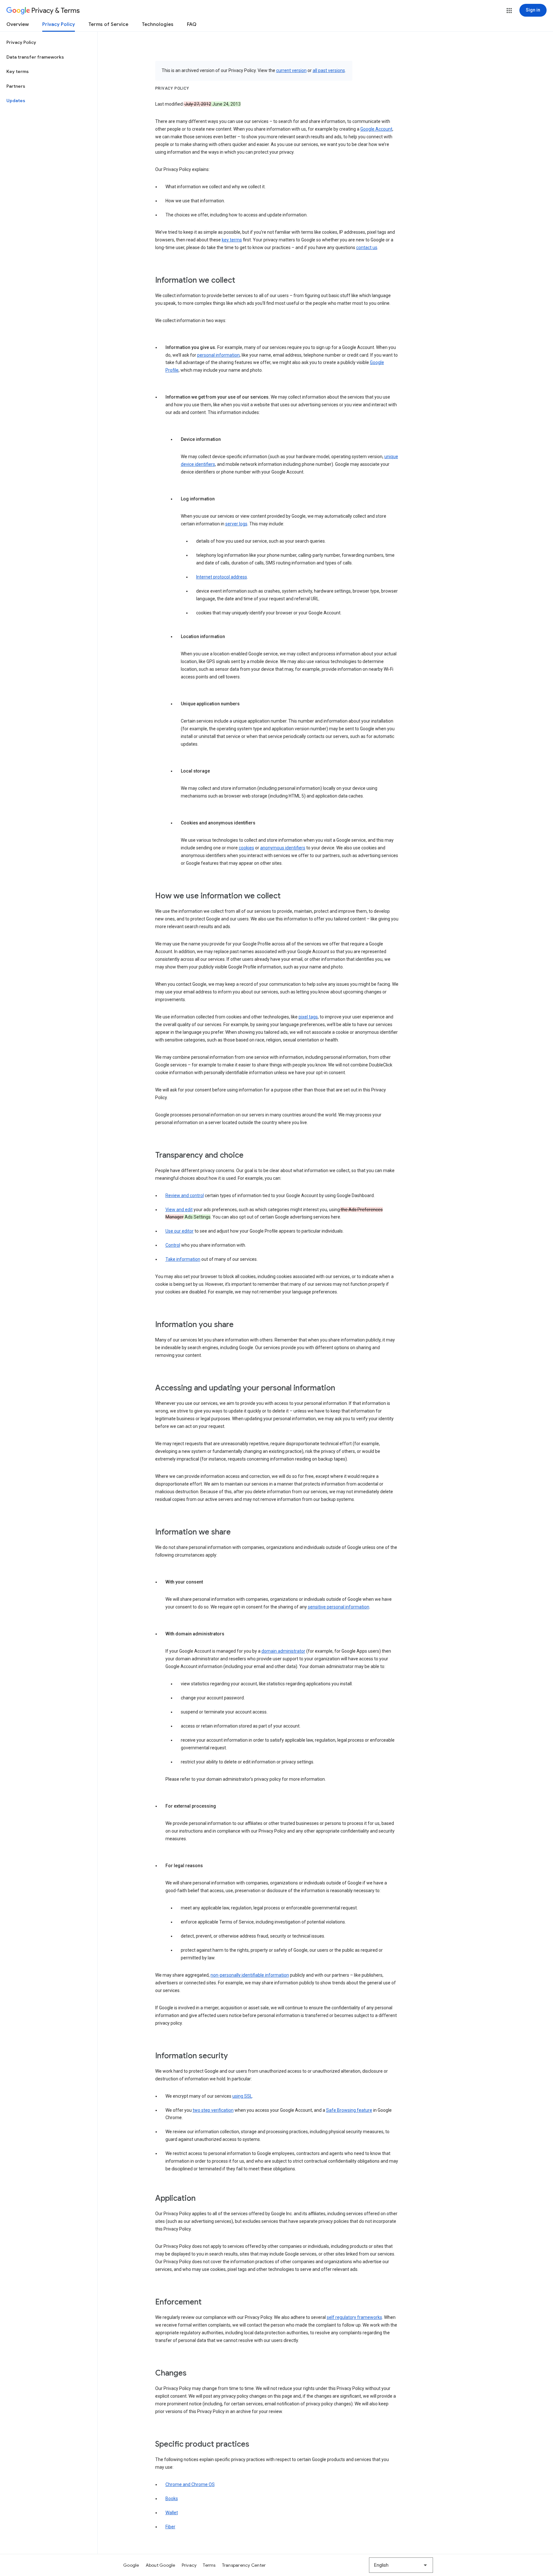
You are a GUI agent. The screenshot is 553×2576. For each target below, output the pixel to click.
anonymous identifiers (283, 848)
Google (131, 2565)
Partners (16, 86)
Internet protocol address (222, 577)
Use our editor (180, 1231)
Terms (209, 2565)
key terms (232, 240)
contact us (367, 247)
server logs (236, 524)
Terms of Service (108, 24)
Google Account (376, 129)
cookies (246, 848)
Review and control (185, 1195)
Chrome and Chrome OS (190, 2484)
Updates (16, 101)
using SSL (242, 2096)
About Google (160, 2565)
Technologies (158, 24)
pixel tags (308, 1017)
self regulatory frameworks (354, 2317)
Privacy (189, 2565)
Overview (18, 24)
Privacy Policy (59, 24)
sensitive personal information (339, 1607)
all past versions (329, 70)
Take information (183, 1259)
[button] (509, 11)
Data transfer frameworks (35, 57)
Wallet (172, 2513)
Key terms (18, 71)
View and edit (179, 1210)
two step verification (213, 2110)
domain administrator (283, 1651)
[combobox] (401, 2565)
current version (291, 70)
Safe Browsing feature (349, 2110)
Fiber (170, 2527)
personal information (218, 355)
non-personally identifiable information (250, 1975)
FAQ (192, 24)
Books (172, 2499)
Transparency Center (244, 2565)
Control (173, 1245)
